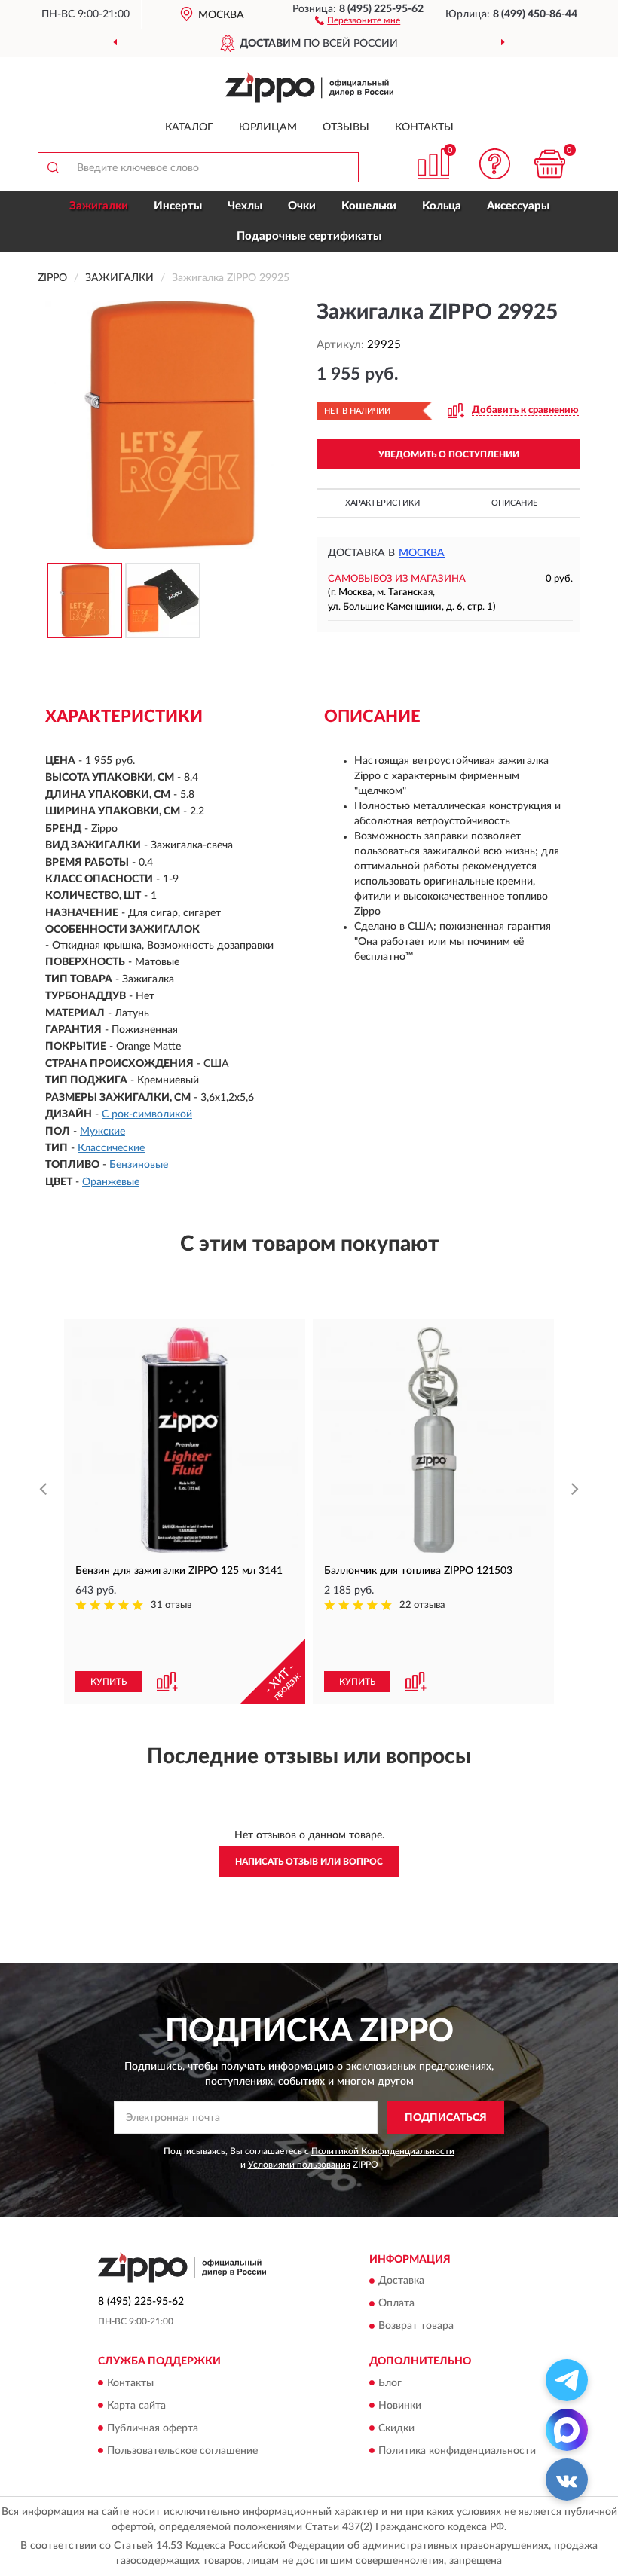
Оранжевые (111, 1182)
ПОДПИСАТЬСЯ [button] (446, 2118)
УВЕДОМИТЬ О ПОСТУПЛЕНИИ (449, 454)
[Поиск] (53, 167)
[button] (358, 20)
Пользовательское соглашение (182, 2451)
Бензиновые (139, 1165)
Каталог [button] (189, 127)
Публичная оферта (153, 2428)
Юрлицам (268, 127)
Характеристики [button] (382, 503)
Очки (302, 206)
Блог (390, 2383)
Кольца (442, 206)
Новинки (400, 2406)
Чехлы (245, 206)
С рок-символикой (147, 1114)
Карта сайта (136, 2406)
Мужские (102, 1132)
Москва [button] (422, 553)
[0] (550, 164)
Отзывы (346, 127)
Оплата (396, 2304)
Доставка (401, 2281)
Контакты (424, 127)
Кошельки (369, 206)
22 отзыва (422, 1605)
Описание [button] (514, 503)
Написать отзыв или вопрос (309, 1862)
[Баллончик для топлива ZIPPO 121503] (433, 1440)
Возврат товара (416, 2327)
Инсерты (178, 206)
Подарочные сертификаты (309, 236)
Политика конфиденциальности (457, 2451)
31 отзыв (171, 1605)
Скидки (396, 2428)
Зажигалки (99, 206)
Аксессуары (518, 206)
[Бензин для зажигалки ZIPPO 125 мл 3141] (185, 1440)
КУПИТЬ (109, 1682)
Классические (111, 1148)
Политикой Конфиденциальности (383, 2151)
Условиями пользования (299, 2165)
